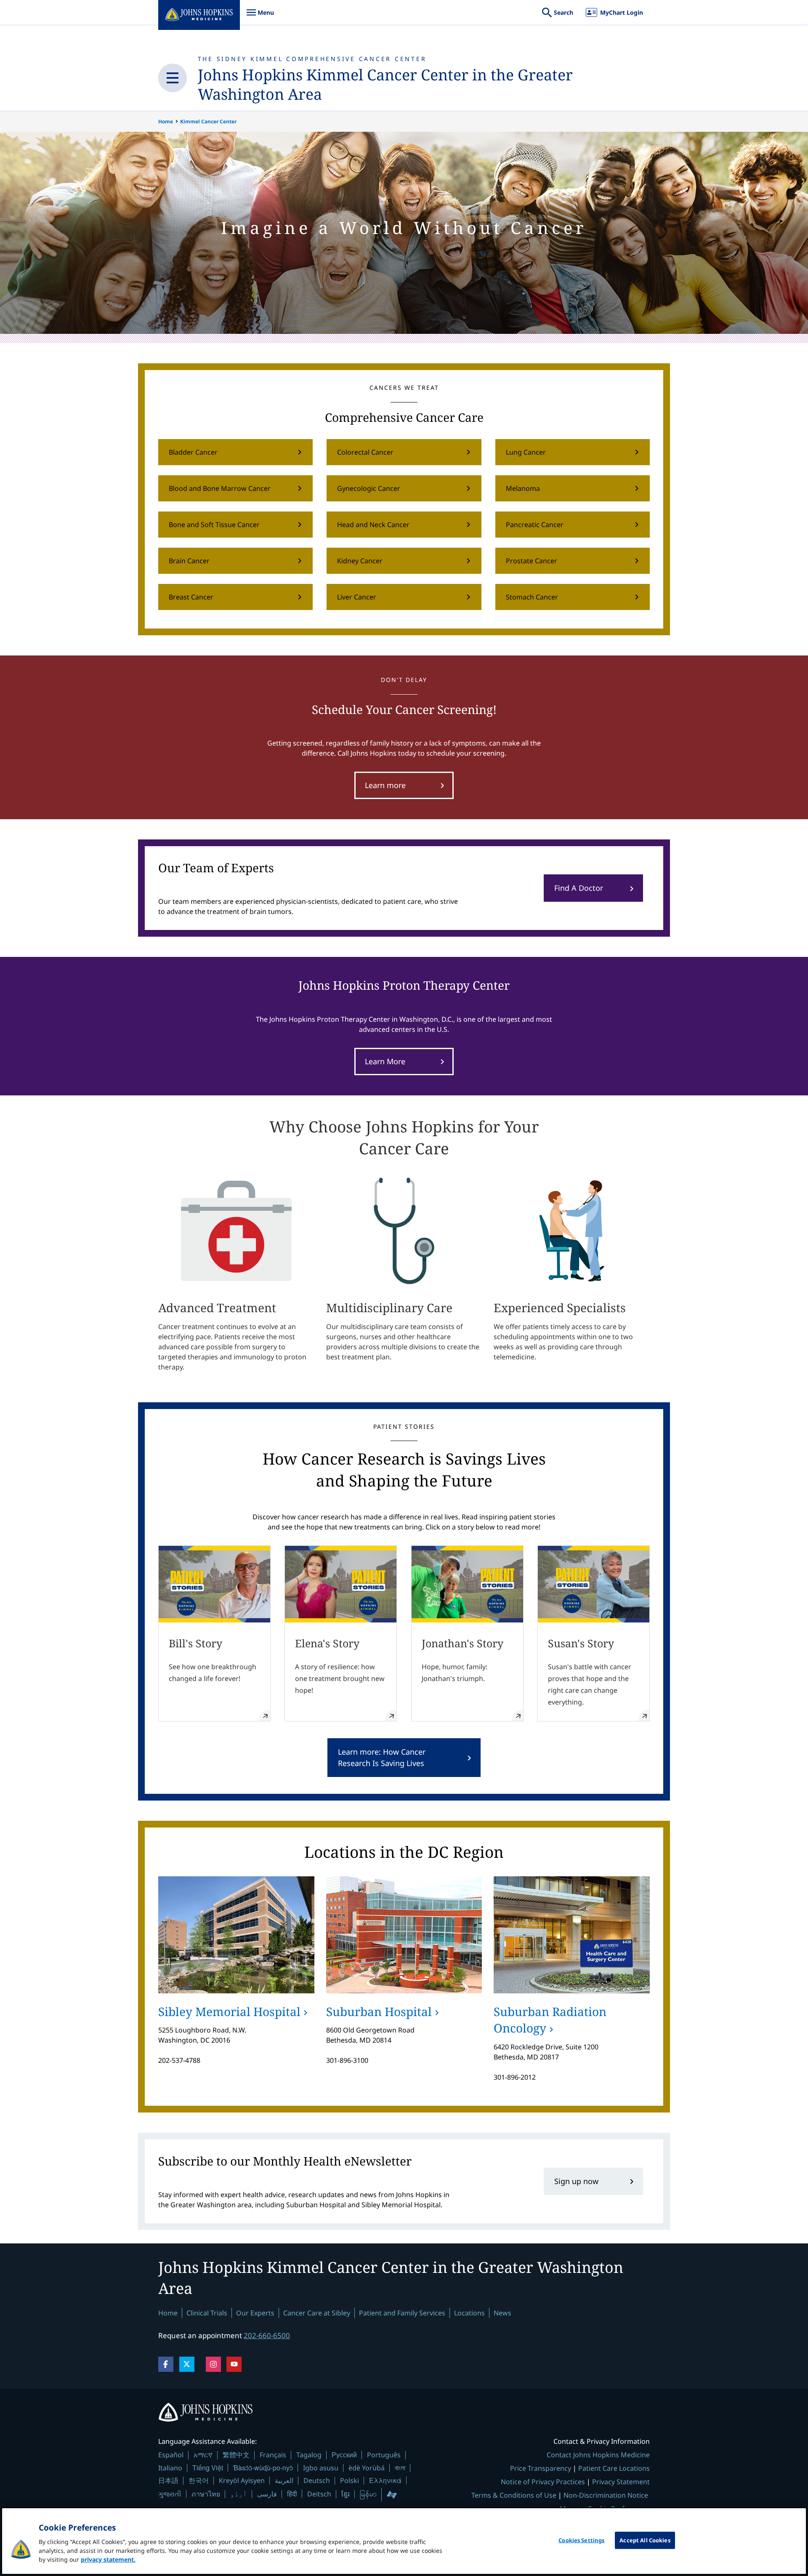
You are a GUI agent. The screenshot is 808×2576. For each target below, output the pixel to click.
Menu (260, 17)
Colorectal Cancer (365, 452)
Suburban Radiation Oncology (550, 2020)
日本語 (168, 2480)
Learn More (385, 1061)
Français (273, 2455)
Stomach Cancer (532, 597)
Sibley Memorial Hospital (229, 2011)
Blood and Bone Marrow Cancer (220, 488)
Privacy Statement (621, 2482)
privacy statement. (108, 2559)
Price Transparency (541, 2468)
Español (171, 2455)
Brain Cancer (189, 561)
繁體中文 (236, 2455)
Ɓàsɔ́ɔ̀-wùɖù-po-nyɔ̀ (263, 2468)
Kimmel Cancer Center (208, 121)
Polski (350, 2480)
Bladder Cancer (193, 452)
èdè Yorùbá (367, 2468)
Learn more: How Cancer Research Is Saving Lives (382, 1757)
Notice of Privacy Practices (543, 2482)
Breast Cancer (191, 597)
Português (384, 2455)
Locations (469, 2313)
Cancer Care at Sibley (317, 2313)
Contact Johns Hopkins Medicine (598, 2455)
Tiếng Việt (208, 2468)
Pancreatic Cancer (535, 525)
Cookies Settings (581, 2540)
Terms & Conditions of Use (514, 2495)
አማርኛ (203, 2455)
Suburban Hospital (379, 2011)
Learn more (385, 785)
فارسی (267, 2494)
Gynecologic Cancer (369, 488)
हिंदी (292, 2494)
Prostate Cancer (532, 561)
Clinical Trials (207, 2313)
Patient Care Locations (614, 2468)
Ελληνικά (385, 2480)
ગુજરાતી (170, 2494)
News (502, 2313)
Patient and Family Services (402, 2313)
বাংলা (400, 2468)
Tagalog (309, 2455)
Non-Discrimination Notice (606, 2495)
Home (166, 121)
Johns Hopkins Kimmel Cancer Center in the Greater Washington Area (385, 84)
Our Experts (255, 2313)
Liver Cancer (357, 597)
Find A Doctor (579, 888)
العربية (284, 2480)
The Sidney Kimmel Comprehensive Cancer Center (312, 59)
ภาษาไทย (206, 2494)
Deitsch (319, 2494)
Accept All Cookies (645, 2540)
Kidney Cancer (360, 561)
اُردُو (239, 2494)
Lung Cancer (526, 452)
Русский (344, 2455)
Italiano (170, 2468)
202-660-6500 (267, 2335)
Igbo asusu (321, 2468)
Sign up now (576, 2181)
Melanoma (523, 488)
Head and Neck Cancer (373, 525)
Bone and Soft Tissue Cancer (214, 525)
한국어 (199, 2480)
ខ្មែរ (346, 2494)
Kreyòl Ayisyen (242, 2480)
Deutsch (317, 2480)
